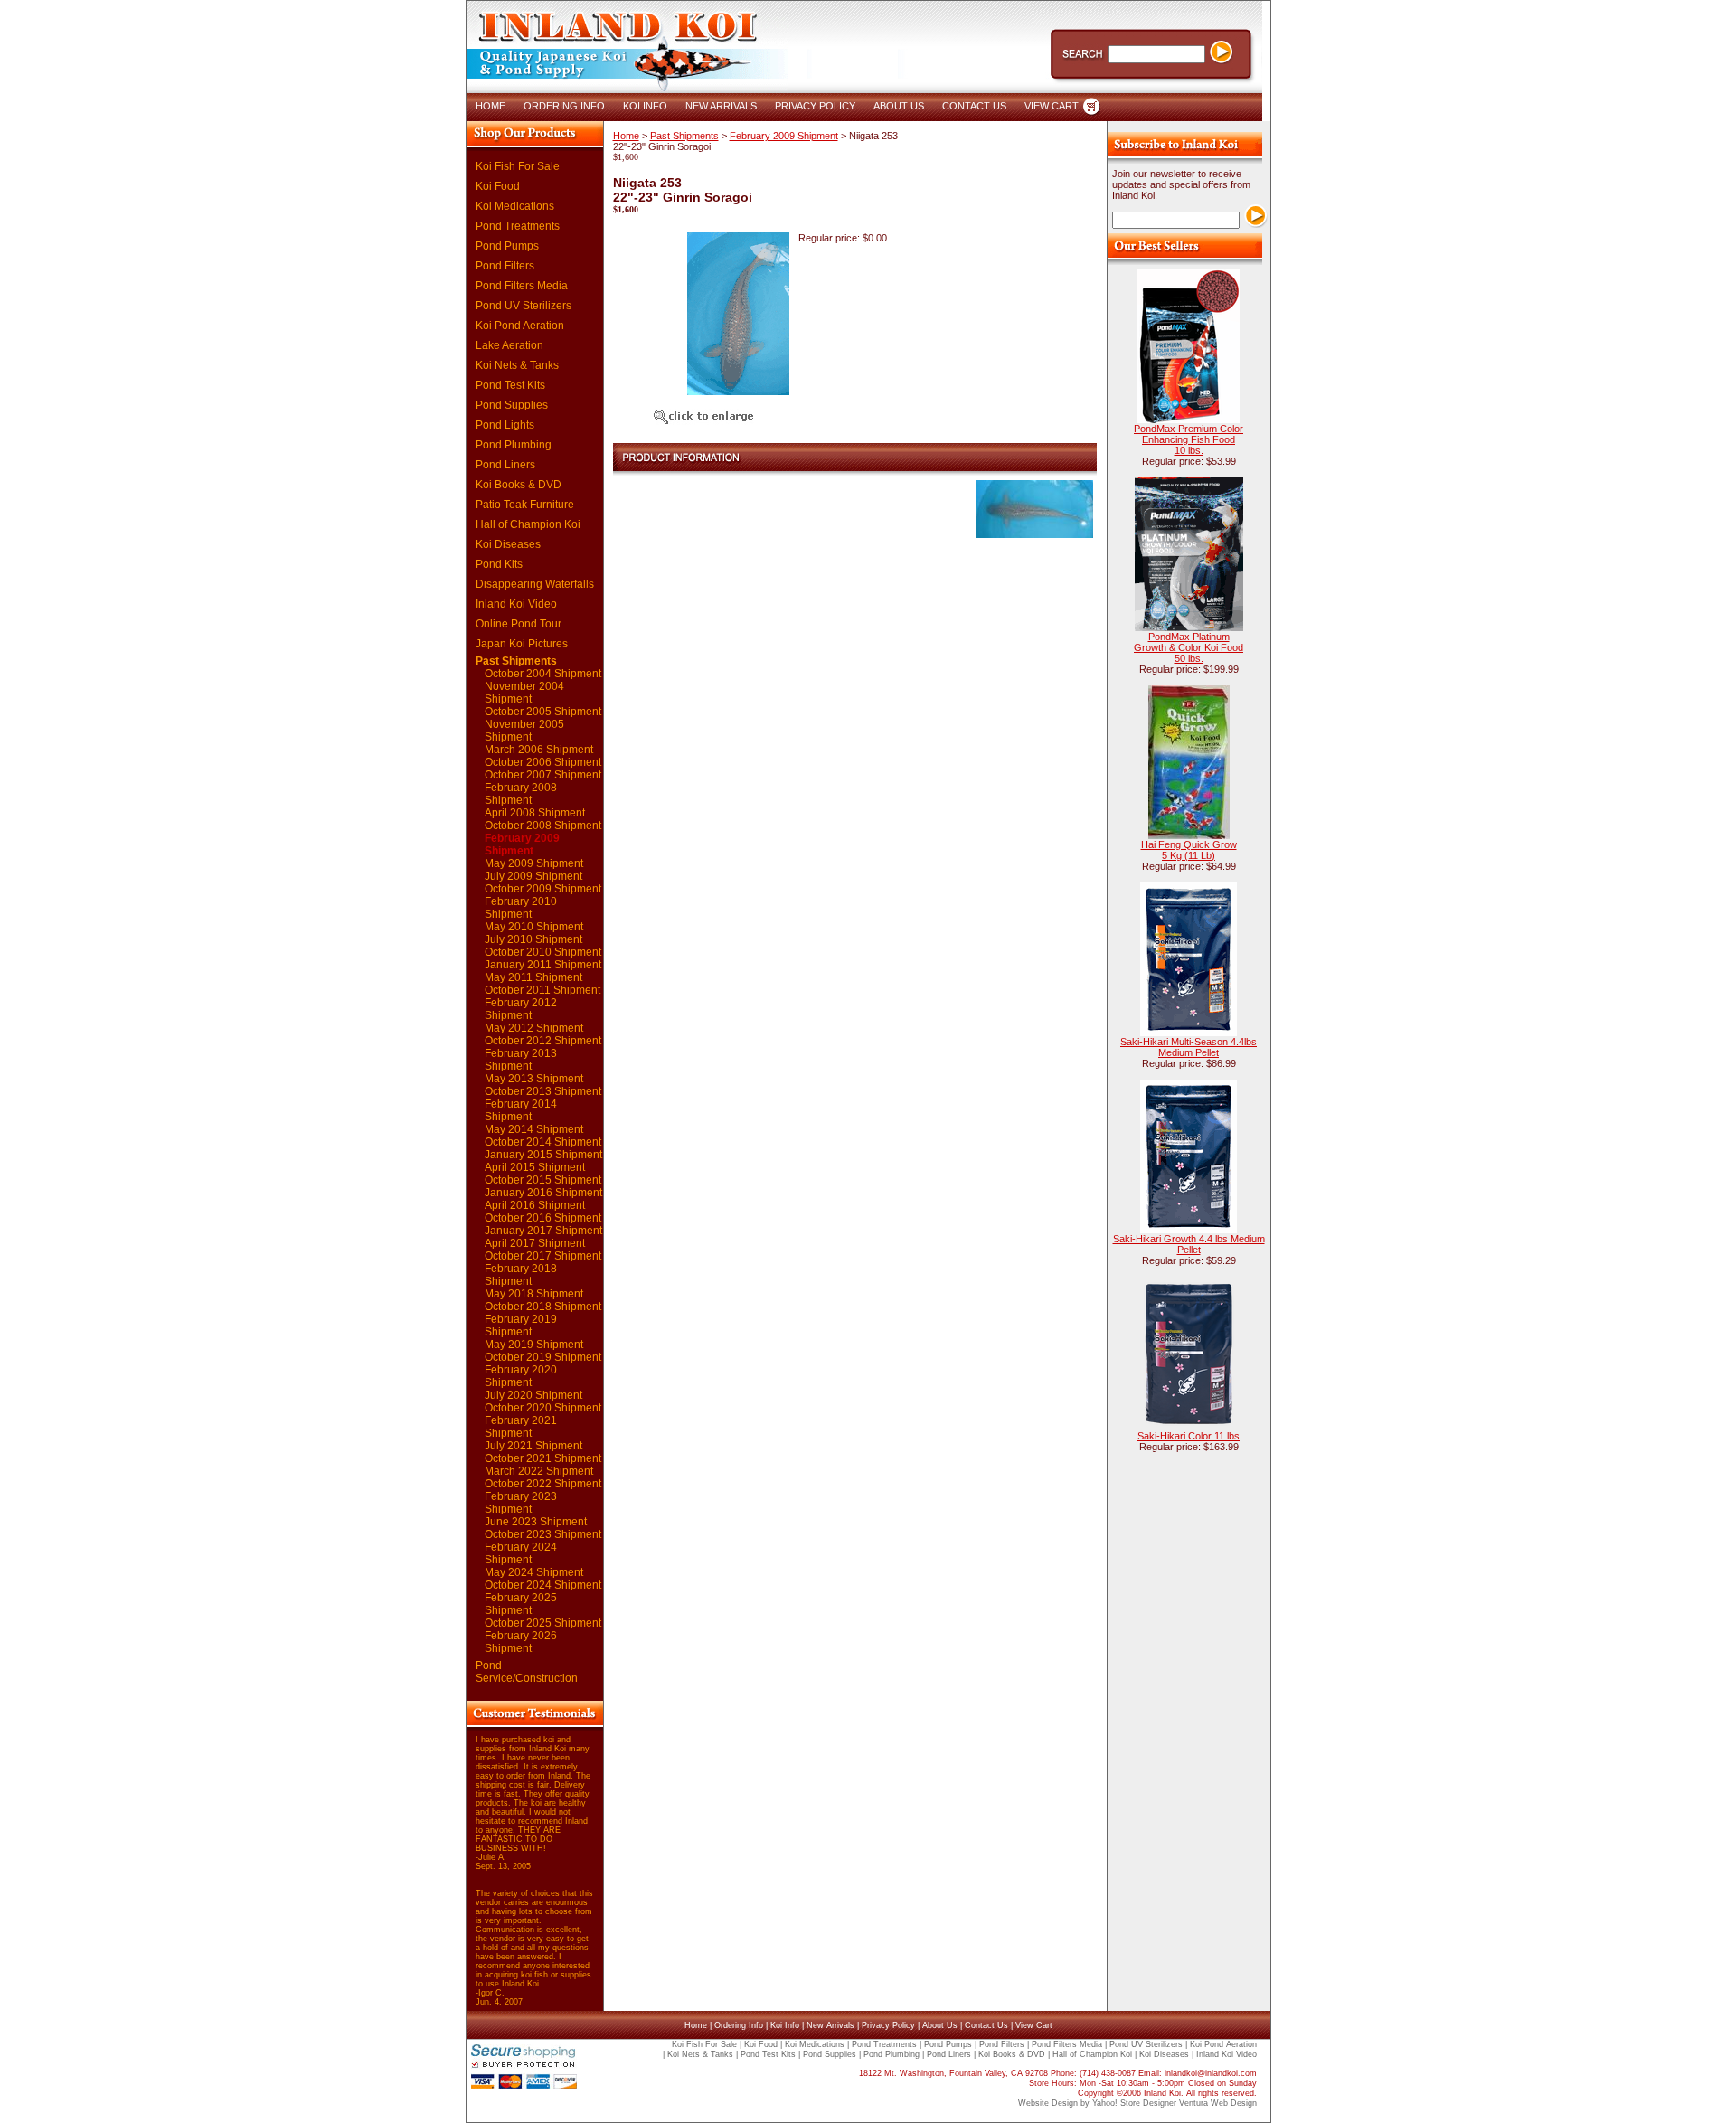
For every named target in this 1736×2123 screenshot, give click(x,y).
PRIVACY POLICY (815, 106)
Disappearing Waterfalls (535, 584)
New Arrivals (830, 2025)
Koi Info (785, 2025)
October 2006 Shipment (543, 762)
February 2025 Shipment (521, 1604)
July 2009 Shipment (533, 876)
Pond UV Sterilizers (524, 306)
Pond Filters (505, 266)
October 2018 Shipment (543, 1307)
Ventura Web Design (1218, 2103)
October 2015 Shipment (543, 1180)
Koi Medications (515, 206)
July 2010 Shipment (533, 939)
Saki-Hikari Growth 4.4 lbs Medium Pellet (1189, 1244)
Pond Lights (505, 425)
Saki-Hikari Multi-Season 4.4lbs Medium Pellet (1189, 1047)
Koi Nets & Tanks (517, 365)
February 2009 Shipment (522, 844)
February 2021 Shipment (521, 1427)
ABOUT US (899, 106)
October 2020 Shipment (543, 1408)
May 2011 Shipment (533, 977)
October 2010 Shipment (543, 952)
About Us (940, 2025)
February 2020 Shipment (521, 1376)
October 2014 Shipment (543, 1142)
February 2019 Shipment (521, 1326)
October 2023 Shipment (543, 1534)
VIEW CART (1052, 106)
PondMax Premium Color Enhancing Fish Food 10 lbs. (1189, 439)
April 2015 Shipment (535, 1167)
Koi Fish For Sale (518, 166)
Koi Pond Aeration (520, 326)
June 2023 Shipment (536, 1522)
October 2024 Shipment (543, 1585)
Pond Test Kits (510, 385)
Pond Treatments (518, 226)
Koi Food (498, 186)
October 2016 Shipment (543, 1218)
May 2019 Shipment (534, 1345)
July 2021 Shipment (533, 1446)
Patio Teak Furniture (525, 505)
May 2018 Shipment (534, 1294)
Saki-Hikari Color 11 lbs (1189, 1436)
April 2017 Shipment (535, 1243)
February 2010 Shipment (521, 908)
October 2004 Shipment (543, 674)
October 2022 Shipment (543, 1484)
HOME (491, 106)
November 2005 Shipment (524, 731)
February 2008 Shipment (521, 794)
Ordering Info (739, 2025)
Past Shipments (516, 661)
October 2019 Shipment (543, 1357)
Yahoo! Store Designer (1134, 2103)
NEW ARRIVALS (721, 106)
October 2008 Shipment (543, 826)
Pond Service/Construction (527, 1672)
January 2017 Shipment (543, 1231)
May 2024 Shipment (534, 1572)
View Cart (1034, 2025)
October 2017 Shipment (543, 1256)
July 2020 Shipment (533, 1395)
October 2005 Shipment (543, 712)
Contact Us (986, 2025)
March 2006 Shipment (539, 750)
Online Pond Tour (519, 624)
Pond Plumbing (514, 445)
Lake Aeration (509, 345)
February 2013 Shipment (521, 1060)
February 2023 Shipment (521, 1503)
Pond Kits (499, 564)
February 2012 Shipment (521, 1009)
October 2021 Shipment (543, 1458)
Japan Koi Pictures (522, 644)
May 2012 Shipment (534, 1028)
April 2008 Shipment (535, 813)
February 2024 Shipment (521, 1553)
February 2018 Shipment (521, 1275)
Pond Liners (505, 465)
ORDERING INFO (564, 106)
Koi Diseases (508, 544)
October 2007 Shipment (543, 775)
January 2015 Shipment (543, 1155)
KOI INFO (645, 106)
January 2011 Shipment (543, 965)
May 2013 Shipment (534, 1079)
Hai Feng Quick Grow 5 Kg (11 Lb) (1189, 850)
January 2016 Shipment (543, 1193)
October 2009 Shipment (543, 889)
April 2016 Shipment (535, 1205)
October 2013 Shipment (543, 1091)
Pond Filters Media (522, 286)
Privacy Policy (888, 2025)
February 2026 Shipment (521, 1642)
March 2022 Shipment (539, 1471)
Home (626, 136)
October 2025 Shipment (543, 1623)
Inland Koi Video (516, 604)
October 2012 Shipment (543, 1041)
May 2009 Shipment (534, 863)
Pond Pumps (507, 246)
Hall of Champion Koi (528, 524)
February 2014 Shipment (521, 1110)
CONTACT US (974, 106)
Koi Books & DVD (519, 485)
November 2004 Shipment (524, 693)
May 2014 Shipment (534, 1129)
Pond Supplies (512, 405)
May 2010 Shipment (534, 927)
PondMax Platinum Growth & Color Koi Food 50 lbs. (1189, 647)
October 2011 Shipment (542, 990)
